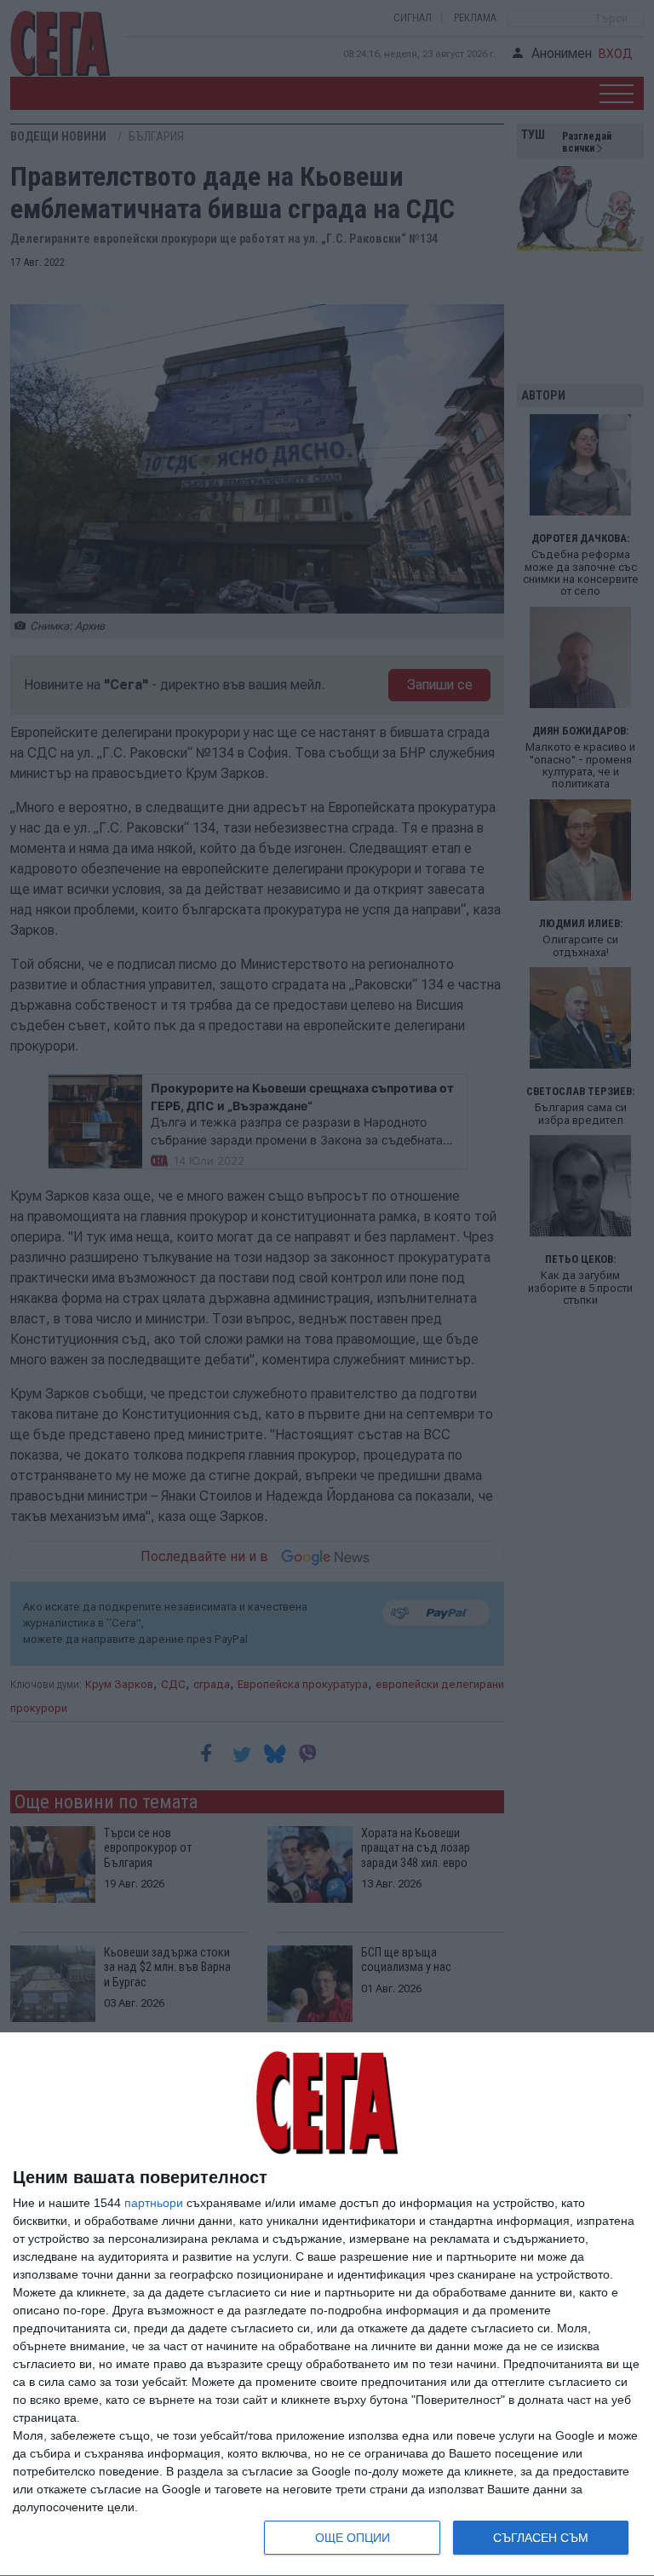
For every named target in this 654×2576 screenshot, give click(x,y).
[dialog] (327, 2305)
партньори (154, 2203)
